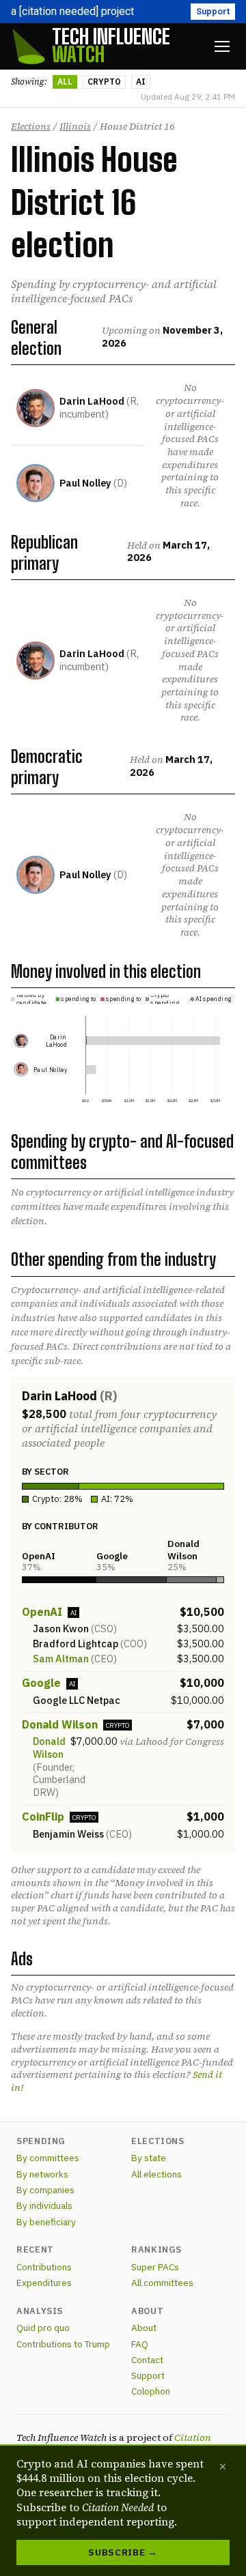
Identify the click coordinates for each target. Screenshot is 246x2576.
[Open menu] (222, 46)
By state (149, 2158)
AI (141, 82)
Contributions (44, 2267)
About (144, 2328)
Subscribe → (123, 2552)
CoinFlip (43, 1817)
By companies (45, 2190)
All (65, 82)
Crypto (104, 82)
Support (213, 11)
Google (41, 1683)
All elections (156, 2174)
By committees (48, 2158)
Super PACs (155, 2267)
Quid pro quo (43, 2328)
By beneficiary (46, 2222)
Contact (147, 2360)
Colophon (151, 2391)
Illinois (75, 126)
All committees (162, 2283)
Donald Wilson (60, 1724)
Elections (31, 126)
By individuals (44, 2205)
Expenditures (44, 2283)
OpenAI (42, 1612)
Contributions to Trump (63, 2344)
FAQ (140, 2344)
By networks (42, 2174)
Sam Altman (61, 1659)
